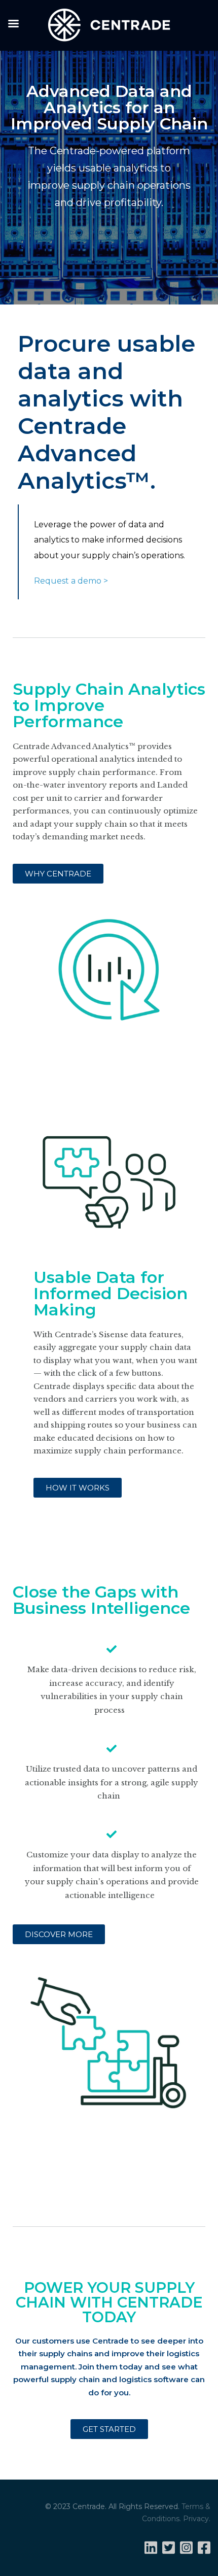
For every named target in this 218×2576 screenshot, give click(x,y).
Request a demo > (71, 581)
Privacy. (197, 2519)
